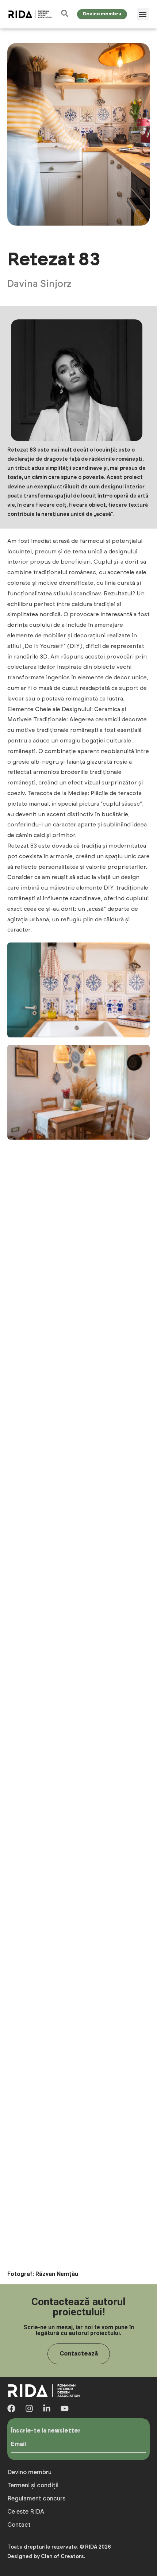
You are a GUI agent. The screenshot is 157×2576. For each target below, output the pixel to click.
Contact (19, 2525)
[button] (143, 14)
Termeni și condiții (33, 2485)
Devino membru (29, 2472)
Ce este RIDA (26, 2512)
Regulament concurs (36, 2499)
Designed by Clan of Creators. (46, 2557)
